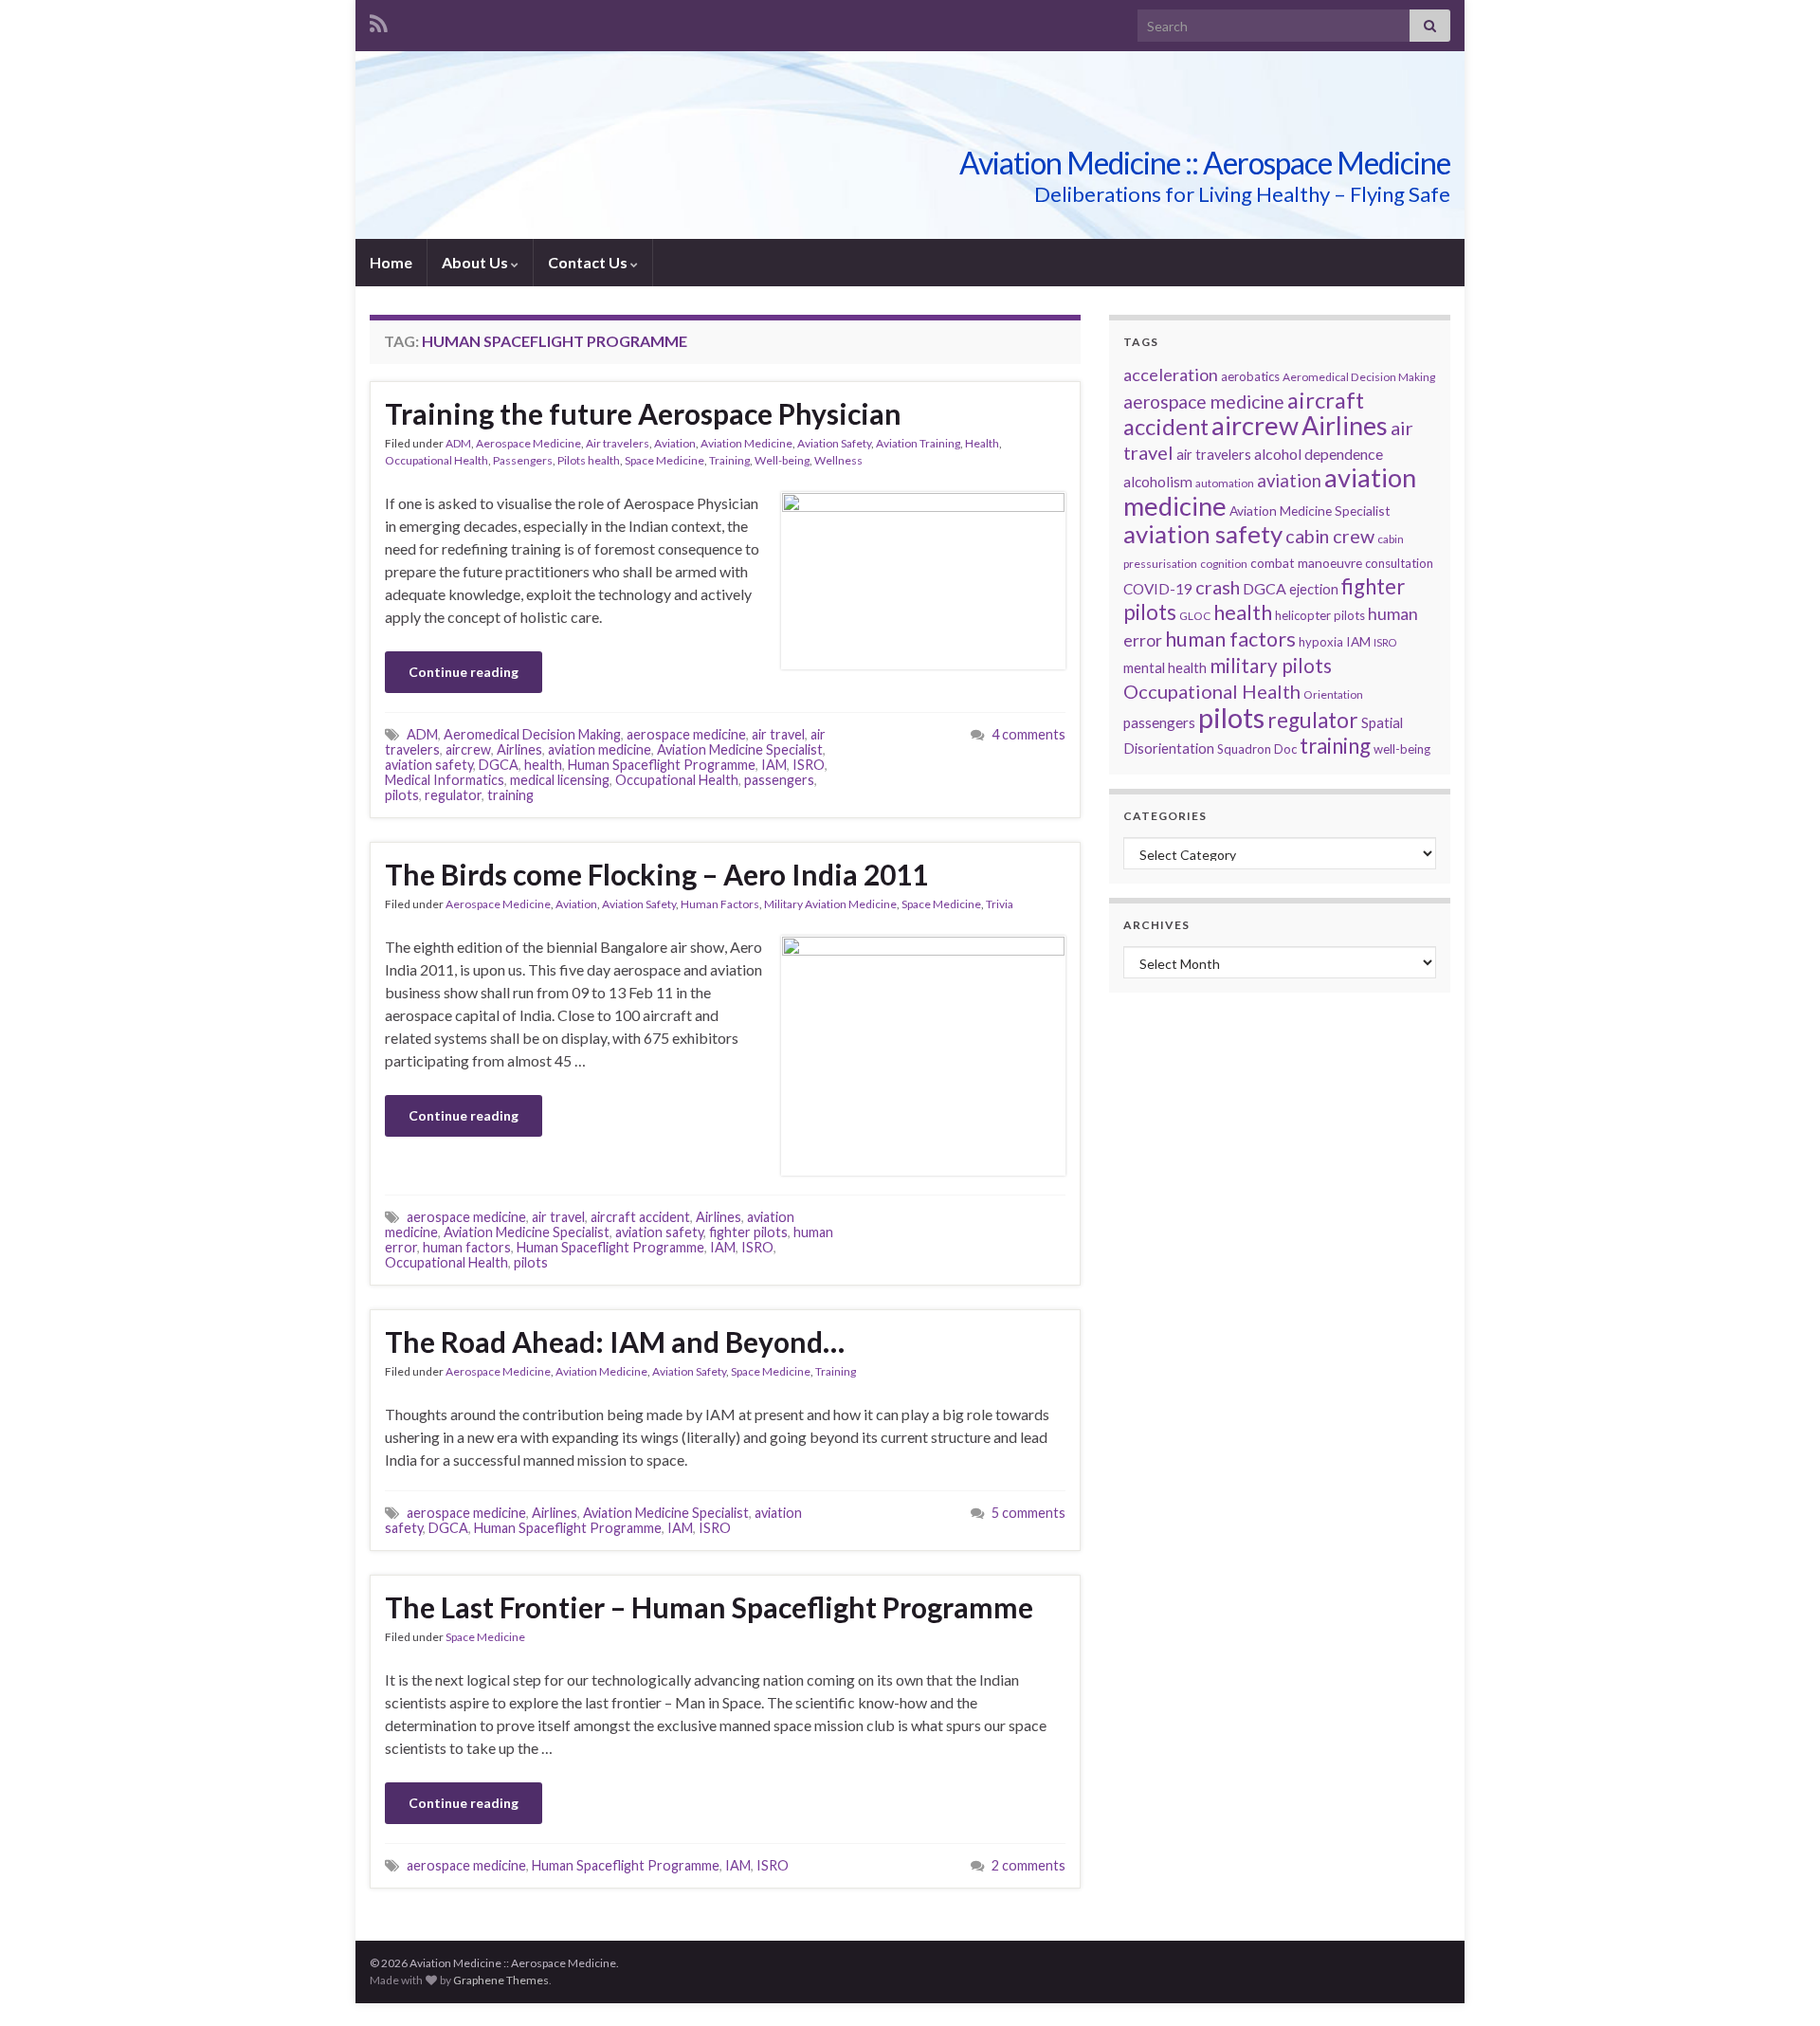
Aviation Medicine (746, 443)
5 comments (1028, 1513)
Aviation (675, 443)
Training (729, 460)
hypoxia (1321, 642)
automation (1225, 483)
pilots (402, 795)
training (510, 795)
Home (391, 262)
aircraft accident (640, 1217)
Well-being (782, 460)
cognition (1224, 564)
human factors (467, 1247)
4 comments (1028, 734)
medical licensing (560, 780)
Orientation (1333, 694)
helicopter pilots (1320, 615)
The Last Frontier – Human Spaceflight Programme (709, 1607)
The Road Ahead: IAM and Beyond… (615, 1342)
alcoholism (1158, 482)
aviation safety (429, 765)
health (543, 765)
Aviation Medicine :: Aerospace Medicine (1205, 163)
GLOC (1195, 616)
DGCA (499, 765)
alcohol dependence (1319, 454)
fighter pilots (748, 1232)
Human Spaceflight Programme (662, 765)
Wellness (838, 460)
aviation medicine (600, 749)
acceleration (1171, 374)
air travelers (1214, 455)
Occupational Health (437, 460)
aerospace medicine (686, 734)
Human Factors (720, 904)
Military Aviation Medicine (830, 904)
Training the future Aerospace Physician (643, 413)
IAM (774, 765)
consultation (1399, 563)
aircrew (468, 749)
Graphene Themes (501, 1980)
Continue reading (464, 672)
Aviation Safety (834, 443)
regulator (453, 795)
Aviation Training (918, 443)
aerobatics (1250, 376)
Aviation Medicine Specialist (740, 749)
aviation (1289, 481)
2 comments (1028, 1865)
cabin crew (1330, 536)
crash (1218, 587)
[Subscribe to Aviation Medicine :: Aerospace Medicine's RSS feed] (379, 20)
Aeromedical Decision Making (532, 734)
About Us (476, 262)
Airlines (519, 749)
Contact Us (589, 262)
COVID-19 (1158, 589)
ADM (458, 443)
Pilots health (589, 460)
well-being (1402, 749)
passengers (779, 780)
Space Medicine (664, 460)
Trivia (1000, 904)
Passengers (523, 460)
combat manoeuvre (1306, 563)
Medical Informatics (445, 780)
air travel (778, 734)
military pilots (1271, 666)
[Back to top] (1777, 1983)
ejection (1314, 589)
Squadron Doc (1257, 749)
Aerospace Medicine (528, 443)
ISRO (809, 765)
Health (982, 443)
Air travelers (618, 443)
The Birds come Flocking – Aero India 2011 (656, 874)
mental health (1165, 668)
